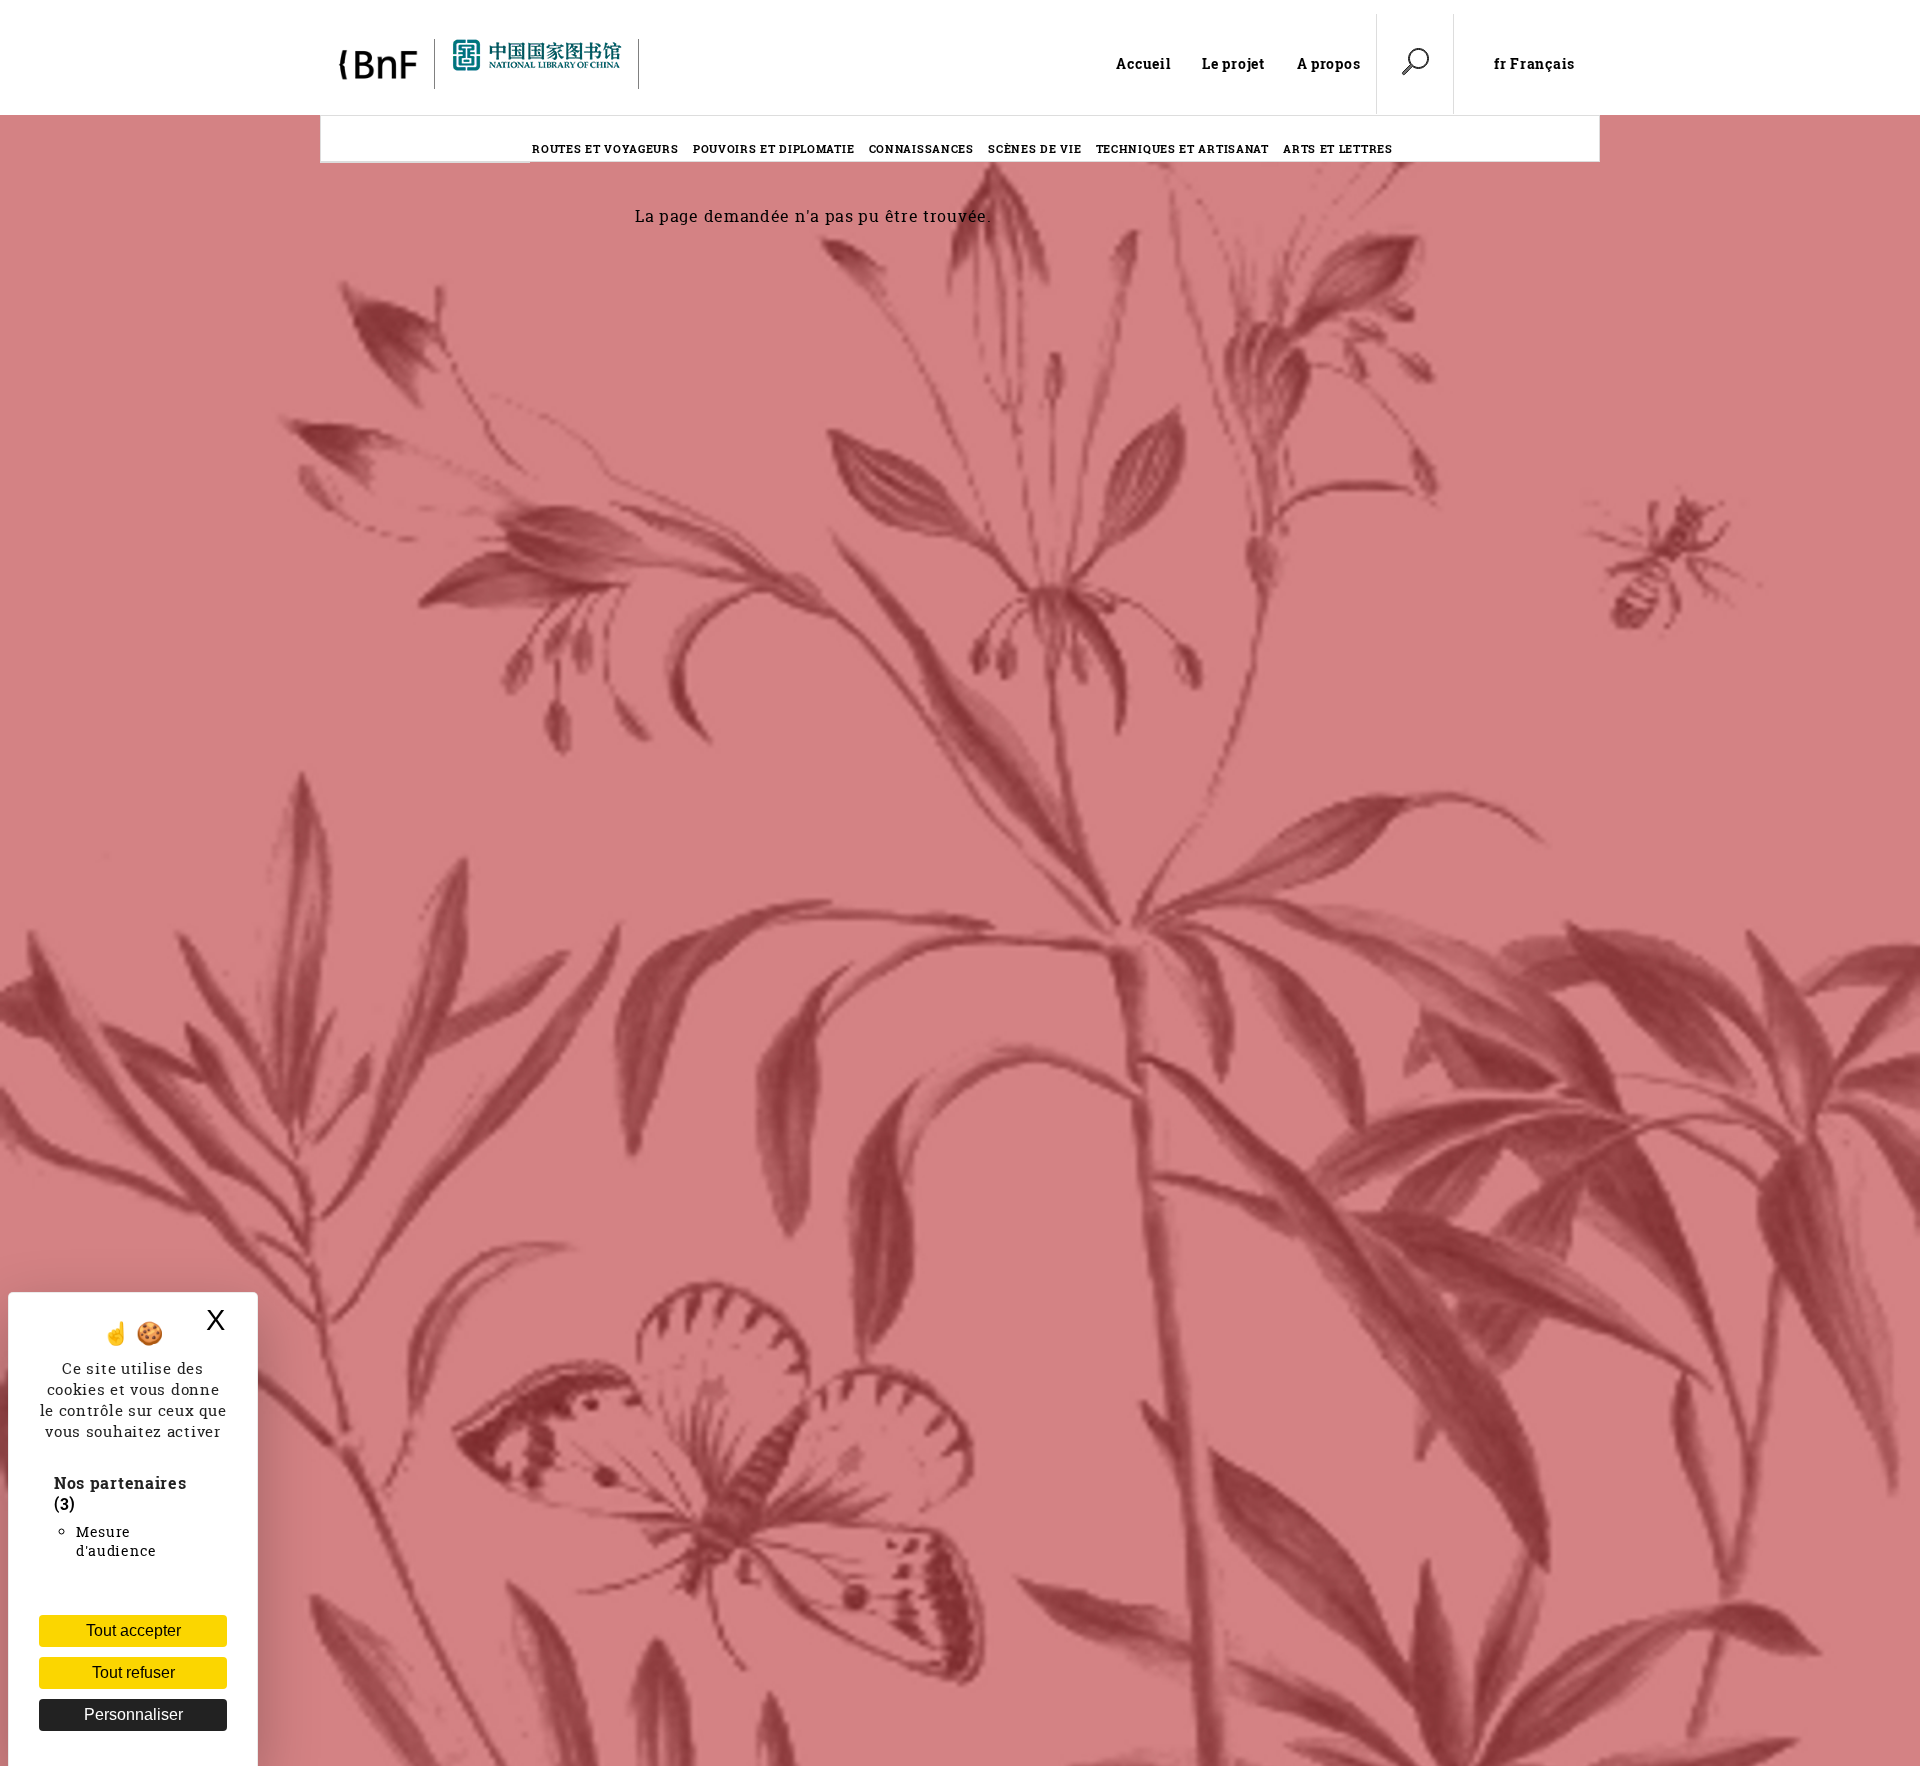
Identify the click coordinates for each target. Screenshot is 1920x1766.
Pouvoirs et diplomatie (773, 148)
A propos (1329, 63)
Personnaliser (133, 1714)
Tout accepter (133, 1630)
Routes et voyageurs (605, 148)
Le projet (1233, 63)
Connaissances (921, 148)
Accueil (1143, 63)
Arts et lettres (1338, 148)
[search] (1415, 64)
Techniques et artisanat (1182, 148)
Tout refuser (133, 1672)
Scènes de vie (1034, 148)
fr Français (1534, 64)
